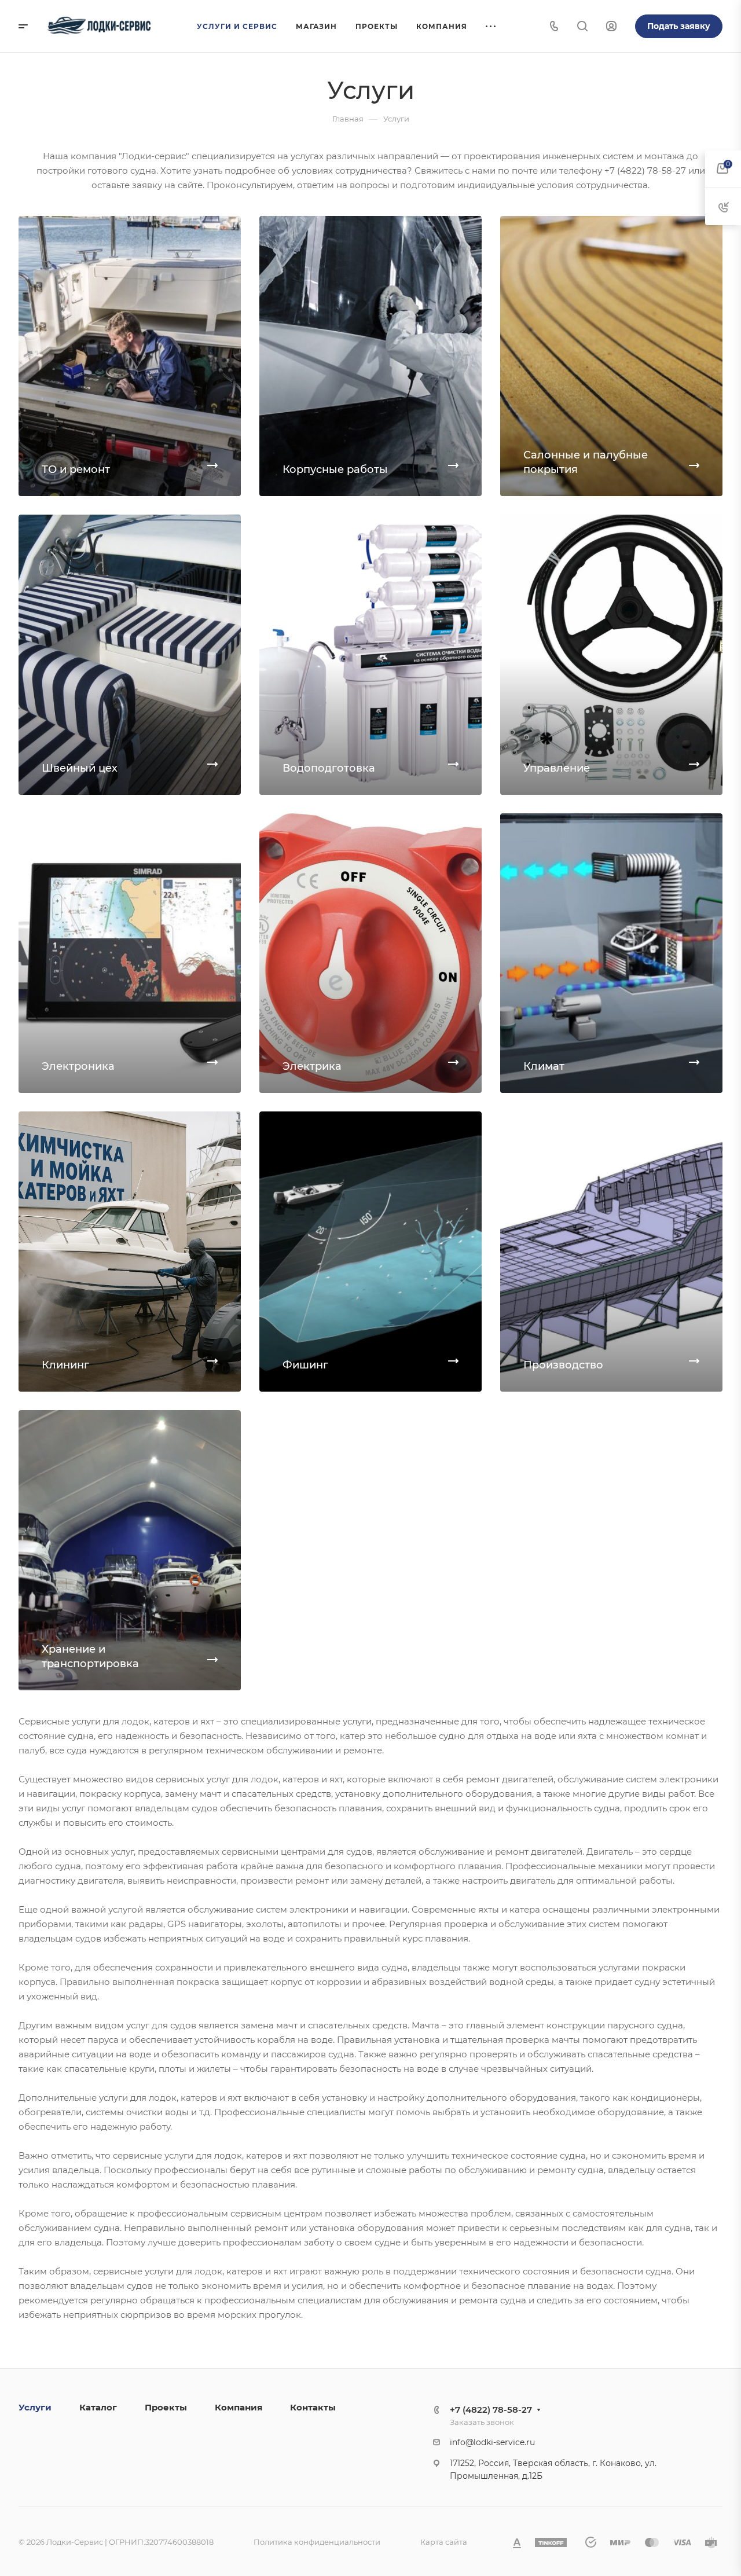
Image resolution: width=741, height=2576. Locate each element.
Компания (239, 2407)
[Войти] (611, 26)
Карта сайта (444, 2542)
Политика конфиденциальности (317, 2542)
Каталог (98, 2407)
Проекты (166, 2407)
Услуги (35, 2407)
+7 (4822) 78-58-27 (491, 2410)
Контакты (313, 2407)
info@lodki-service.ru (492, 2442)
